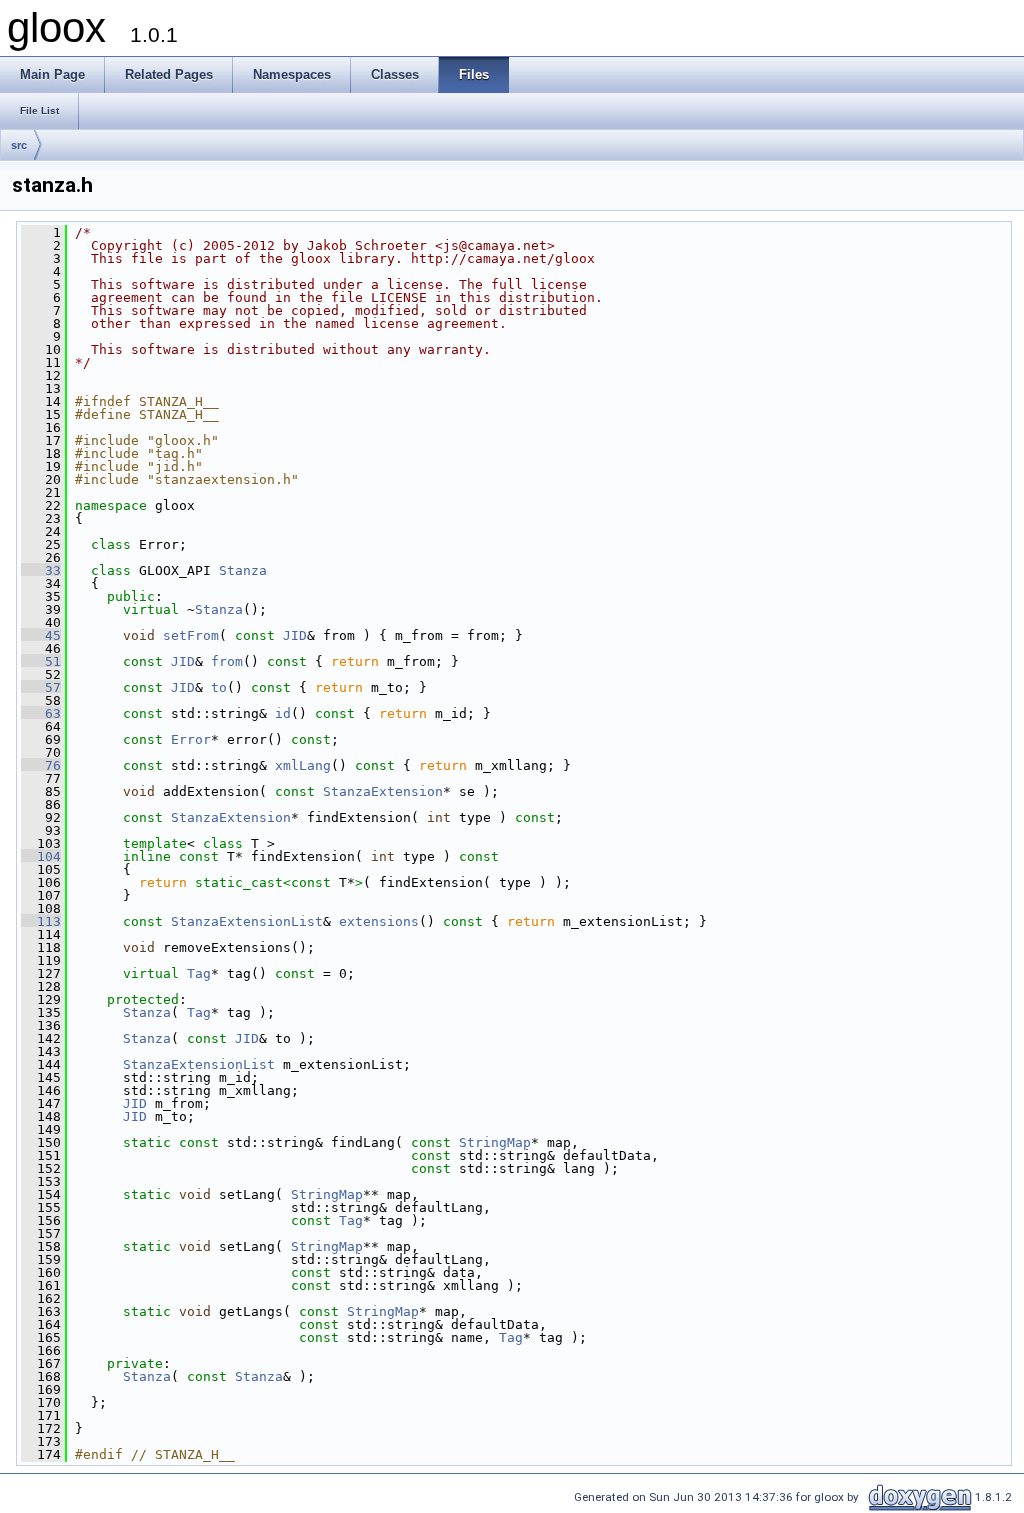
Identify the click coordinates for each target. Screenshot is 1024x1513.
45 (41, 635)
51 (41, 661)
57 (41, 687)
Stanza (243, 570)
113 (41, 921)
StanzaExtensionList (247, 921)
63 (41, 713)
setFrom (191, 635)
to (219, 687)
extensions (379, 921)
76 (41, 765)
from (227, 661)
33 (41, 570)
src (19, 145)
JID (295, 635)
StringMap (495, 1142)
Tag (199, 973)
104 (41, 856)
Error (191, 739)
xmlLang (303, 765)
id (283, 713)
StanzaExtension (383, 791)
